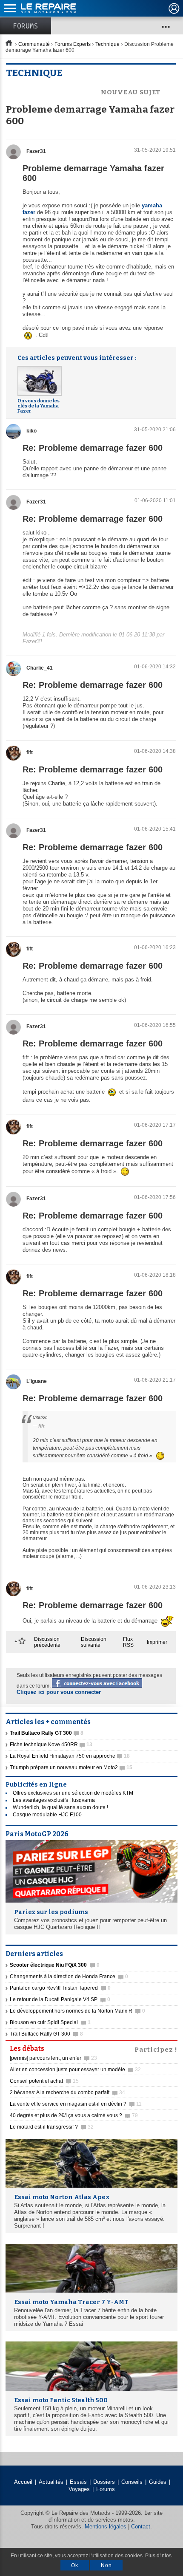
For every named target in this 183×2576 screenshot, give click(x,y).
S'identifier (174, 8)
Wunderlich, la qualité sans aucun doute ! (60, 1807)
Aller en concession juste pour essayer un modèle (75, 2070)
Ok (75, 2565)
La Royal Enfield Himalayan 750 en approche (70, 1756)
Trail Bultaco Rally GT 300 (46, 2034)
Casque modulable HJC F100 (47, 1815)
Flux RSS (128, 1642)
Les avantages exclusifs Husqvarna (54, 1800)
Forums (26, 26)
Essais (78, 2482)
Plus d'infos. (159, 2556)
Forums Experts (73, 44)
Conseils (132, 2482)
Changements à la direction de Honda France (69, 1977)
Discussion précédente (47, 1642)
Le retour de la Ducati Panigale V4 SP (60, 1999)
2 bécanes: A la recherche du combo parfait (67, 2092)
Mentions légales (106, 2527)
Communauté (34, 44)
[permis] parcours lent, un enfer (53, 2058)
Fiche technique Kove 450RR (51, 1745)
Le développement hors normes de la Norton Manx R (77, 2011)
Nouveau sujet (131, 92)
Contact (141, 2527)
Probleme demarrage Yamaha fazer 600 (93, 173)
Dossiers (104, 2482)
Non (106, 2565)
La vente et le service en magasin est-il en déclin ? (76, 2104)
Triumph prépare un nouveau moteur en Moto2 (71, 1767)
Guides (158, 2482)
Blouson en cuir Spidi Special (50, 2022)
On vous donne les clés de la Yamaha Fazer (39, 406)
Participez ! (156, 2049)
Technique (107, 44)
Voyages (79, 2489)
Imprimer (157, 1642)
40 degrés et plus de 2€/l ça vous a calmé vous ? (74, 2115)
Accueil (23, 2482)
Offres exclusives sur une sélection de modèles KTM (73, 1793)
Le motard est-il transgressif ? (52, 2127)
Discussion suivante (94, 1642)
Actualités (51, 2482)
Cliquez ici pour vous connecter (59, 1692)
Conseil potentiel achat (44, 2081)
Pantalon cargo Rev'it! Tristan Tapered (60, 1988)
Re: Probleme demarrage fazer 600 (93, 448)
